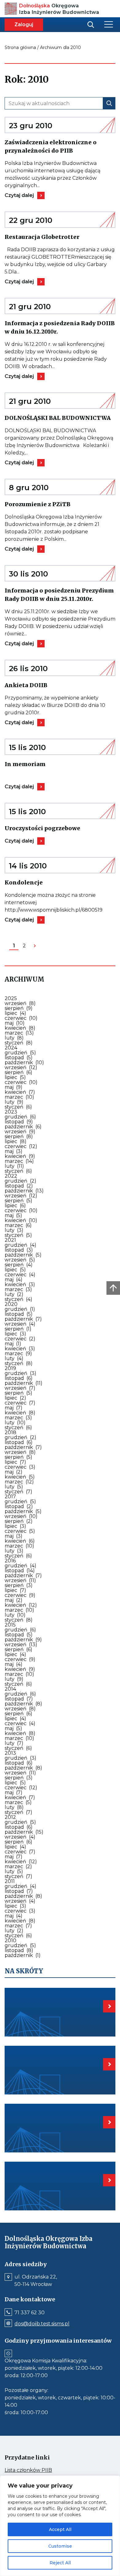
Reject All (60, 2563)
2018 (10, 1432)
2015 (10, 1625)
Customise (60, 2546)
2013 (10, 1753)
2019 (10, 1368)
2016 (10, 1561)
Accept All (60, 2529)
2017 (10, 1497)
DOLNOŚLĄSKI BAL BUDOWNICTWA (60, 418)
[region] (60, 2526)
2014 (10, 1689)
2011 (10, 1881)
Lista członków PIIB (40, 2470)
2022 (11, 1176)
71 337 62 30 (30, 2313)
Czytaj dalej (23, 195)
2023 (11, 1112)
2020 (11, 1304)
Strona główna (20, 47)
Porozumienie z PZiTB (58, 504)
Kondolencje (43, 882)
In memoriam (41, 764)
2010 (10, 1940)
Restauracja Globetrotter (60, 237)
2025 (11, 998)
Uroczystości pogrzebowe (60, 828)
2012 (10, 1817)
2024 (11, 1048)
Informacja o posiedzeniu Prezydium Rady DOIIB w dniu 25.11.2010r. (60, 595)
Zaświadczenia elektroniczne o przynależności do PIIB (60, 147)
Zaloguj (24, 25)
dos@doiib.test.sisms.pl (42, 2324)
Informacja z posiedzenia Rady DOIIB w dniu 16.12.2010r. (60, 328)
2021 (10, 1240)
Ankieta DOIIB (38, 685)
